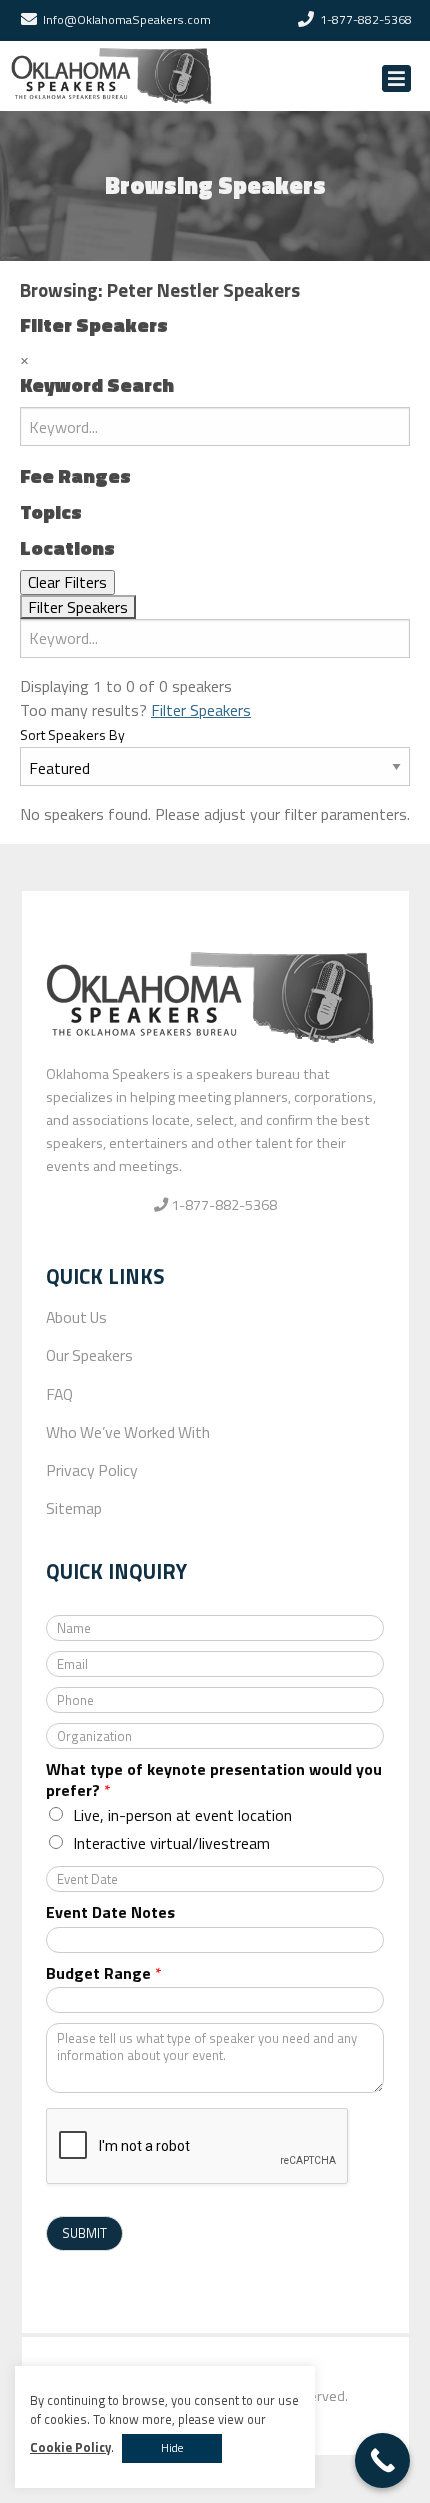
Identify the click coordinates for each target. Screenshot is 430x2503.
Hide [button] (172, 2448)
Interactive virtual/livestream (171, 1843)
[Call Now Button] (382, 2460)
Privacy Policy (92, 1470)
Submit (84, 2233)
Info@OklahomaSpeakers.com (127, 19)
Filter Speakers (201, 710)
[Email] (29, 19)
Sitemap (74, 1508)
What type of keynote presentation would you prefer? (214, 1780)
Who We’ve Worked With (128, 1432)
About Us (76, 1317)
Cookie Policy (70, 2447)
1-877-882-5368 (366, 19)
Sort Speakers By (72, 734)
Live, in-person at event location (182, 1815)
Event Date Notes (110, 1912)
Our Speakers (89, 1355)
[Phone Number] (306, 19)
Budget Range (104, 1973)
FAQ (59, 1394)
